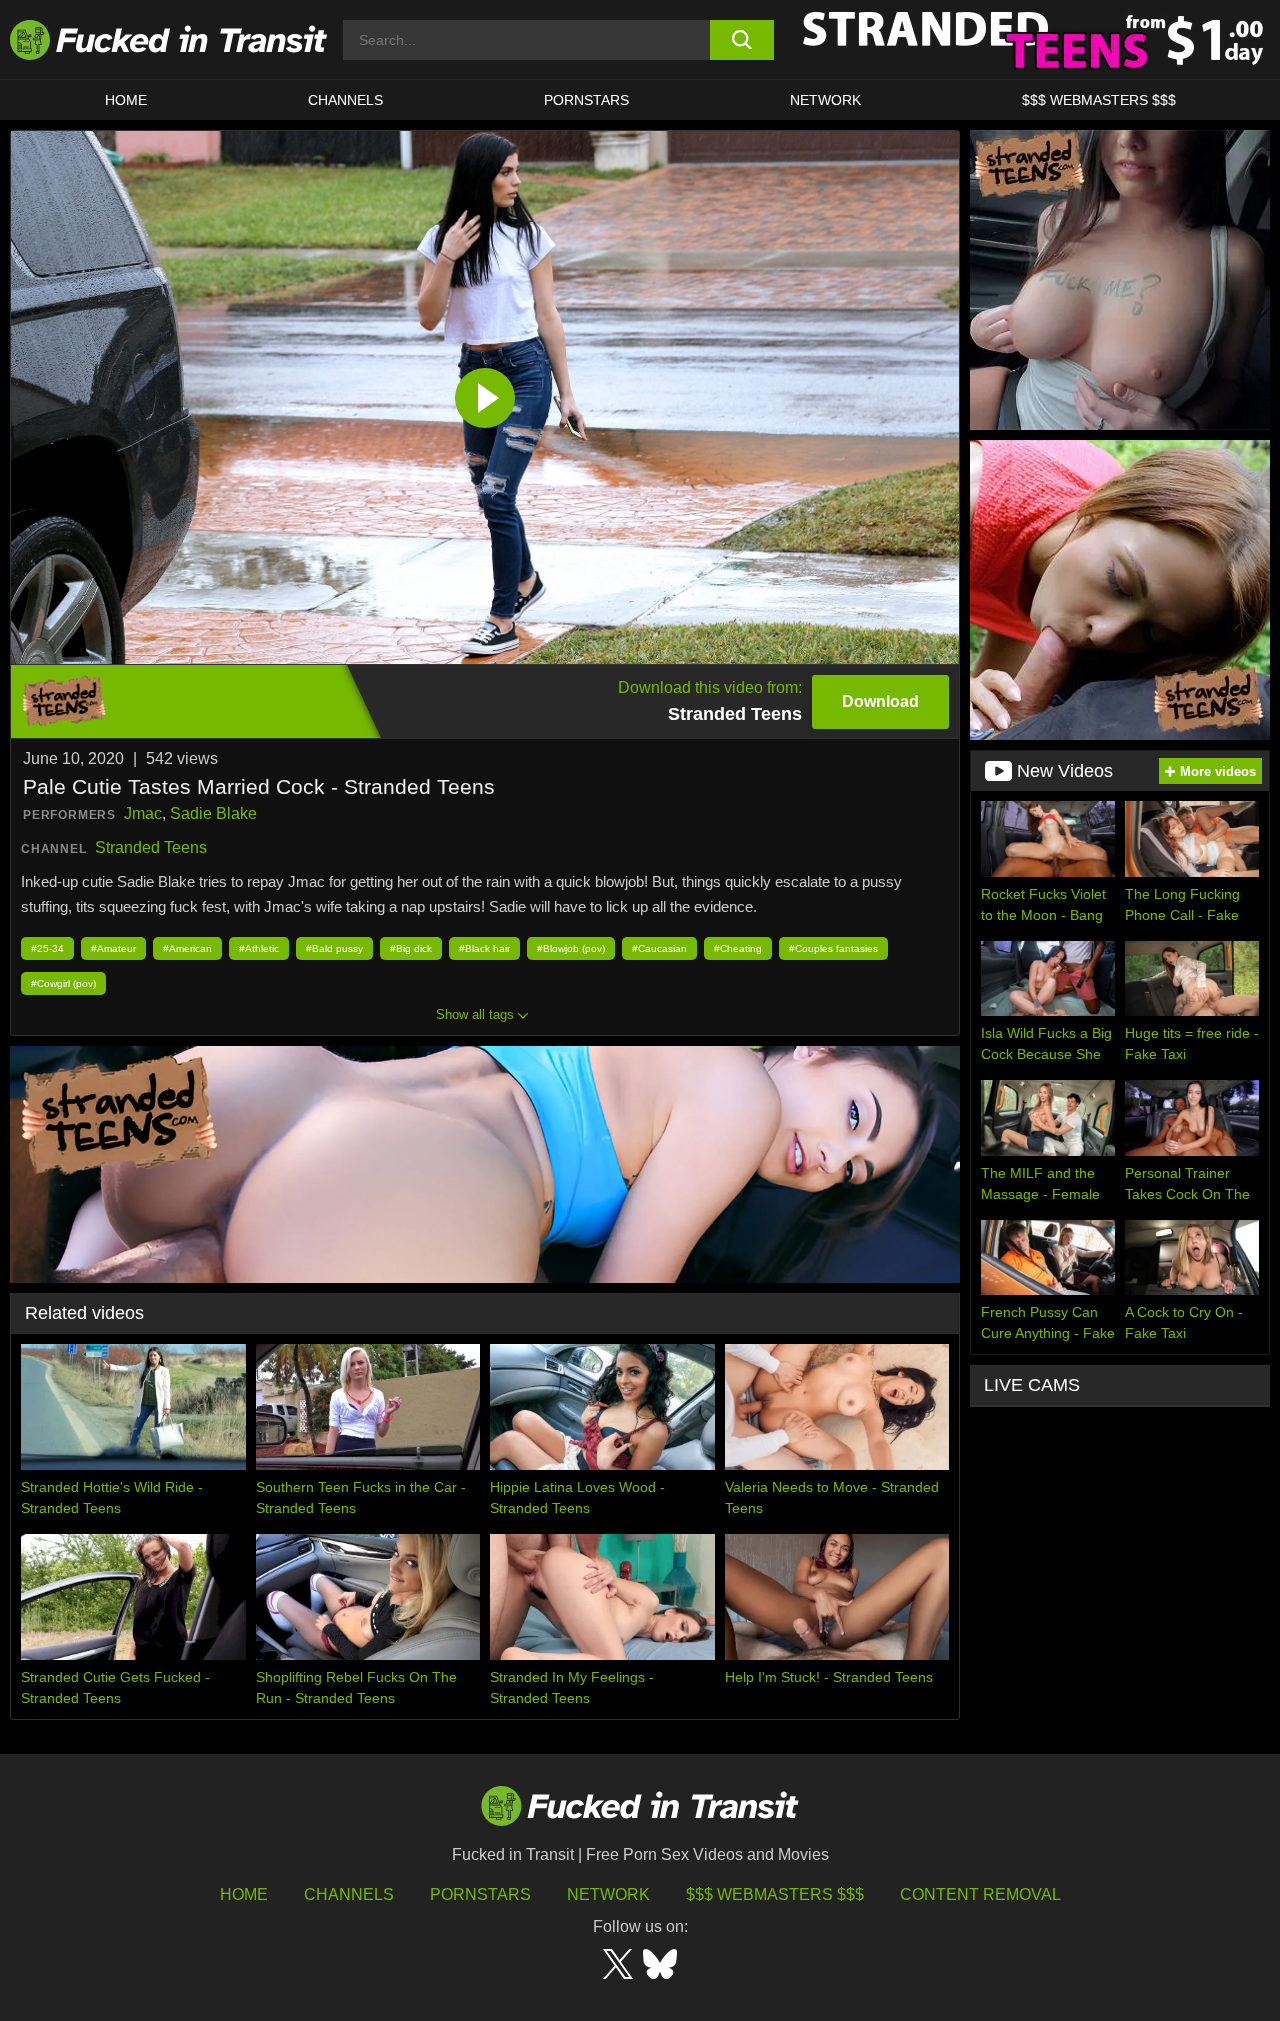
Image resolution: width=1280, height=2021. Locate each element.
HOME (126, 100)
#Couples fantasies (833, 948)
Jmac (143, 813)
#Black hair (484, 948)
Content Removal (980, 1894)
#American (187, 948)
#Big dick (411, 948)
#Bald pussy (334, 948)
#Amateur (113, 948)
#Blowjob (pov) (571, 948)
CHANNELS (345, 100)
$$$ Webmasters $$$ (775, 1894)
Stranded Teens (151, 847)
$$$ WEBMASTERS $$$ (1099, 100)
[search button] (742, 40)
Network (825, 100)
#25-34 (47, 948)
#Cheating (738, 948)
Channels (349, 1894)
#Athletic (259, 948)
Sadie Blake (213, 813)
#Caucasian (659, 948)
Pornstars (586, 100)
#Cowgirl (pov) (63, 983)
